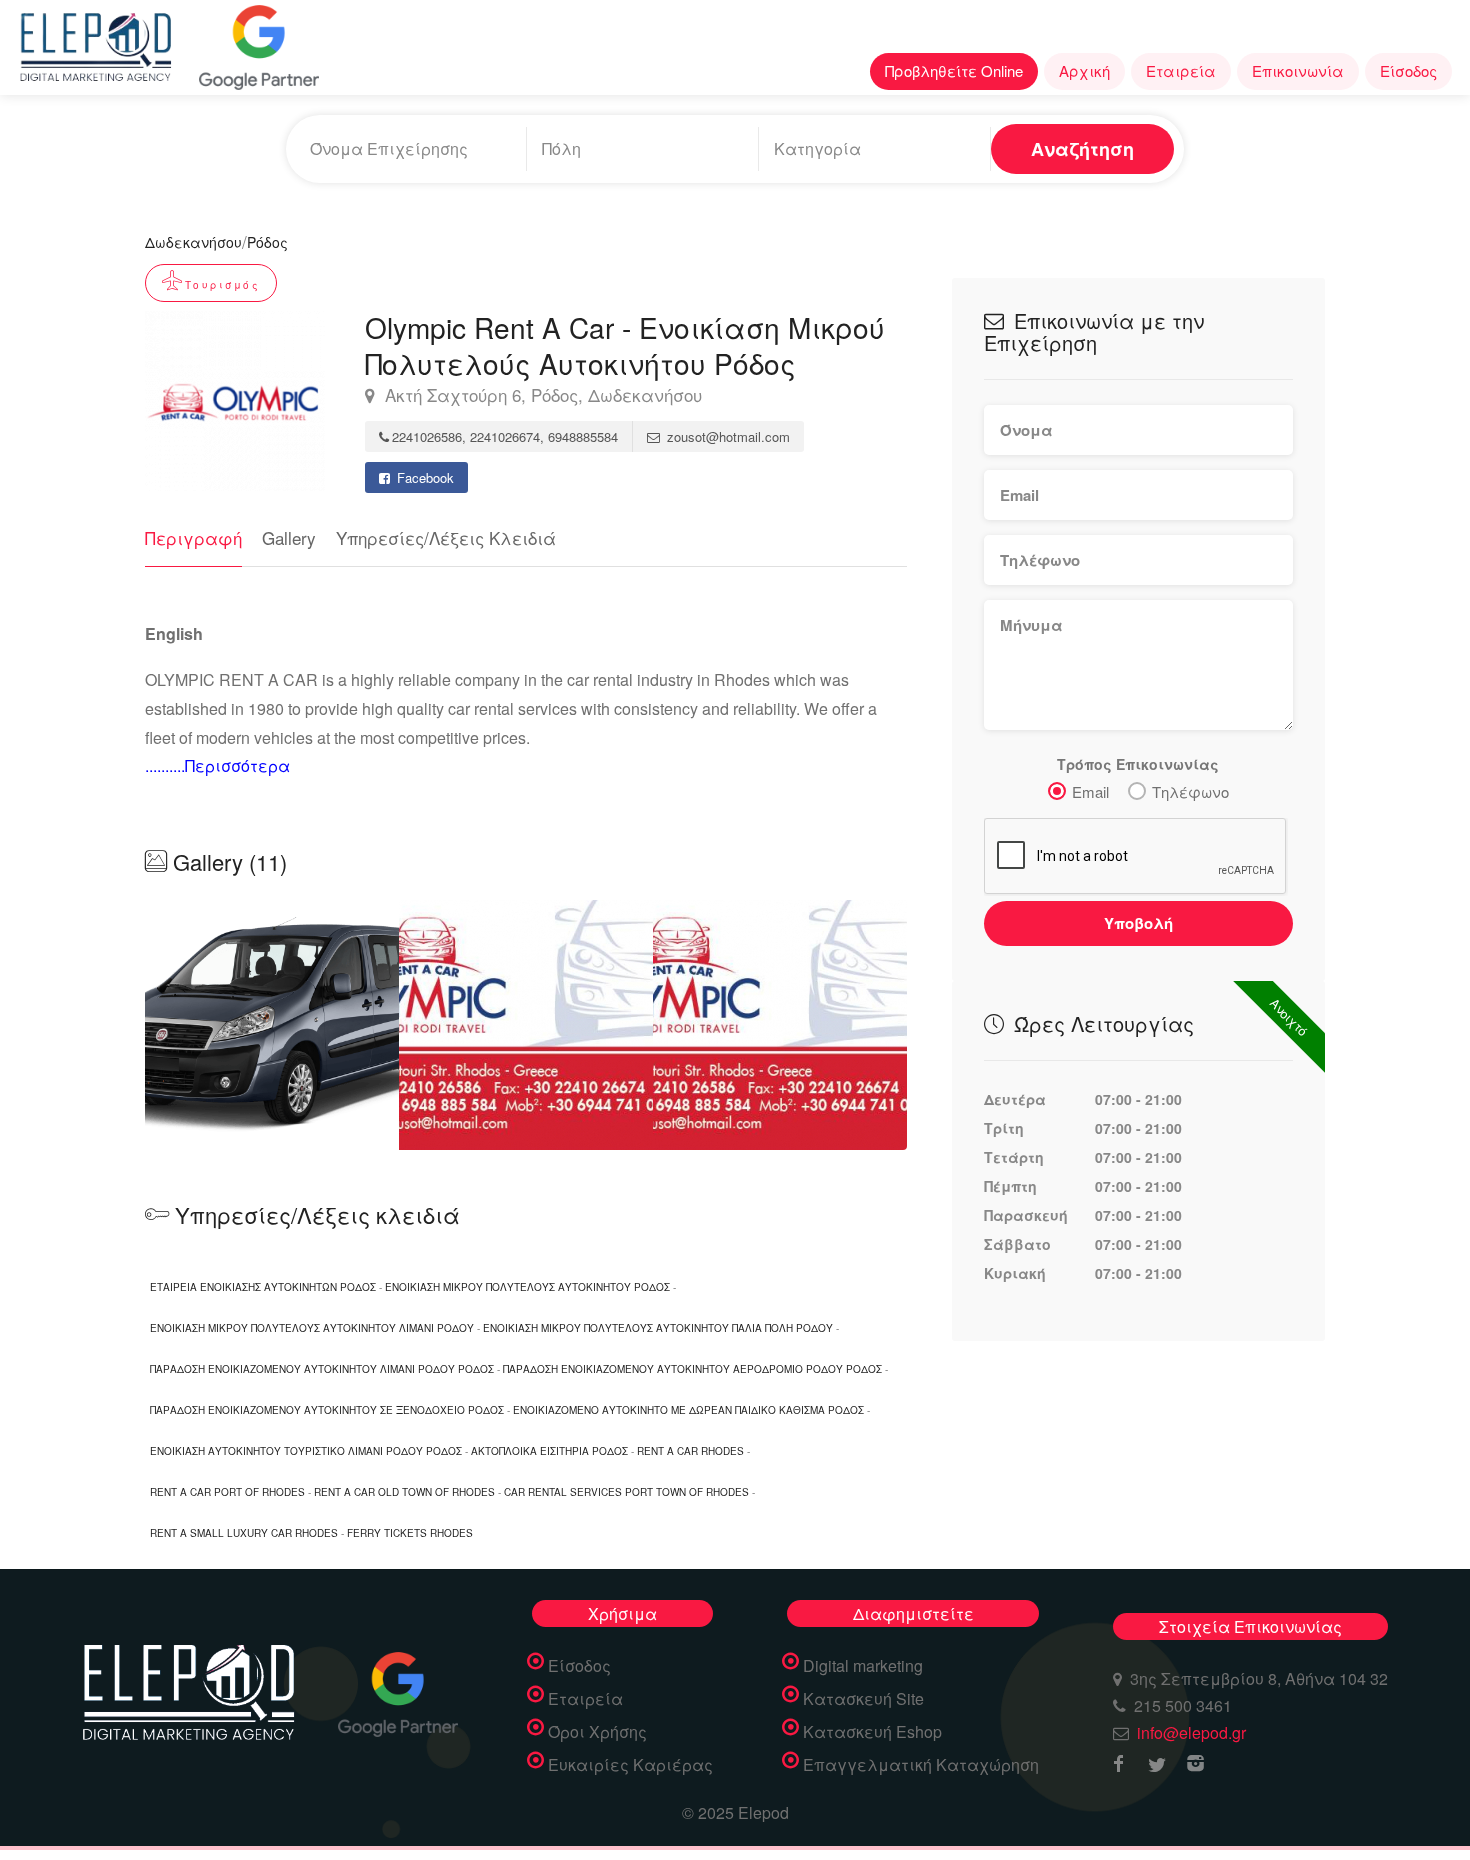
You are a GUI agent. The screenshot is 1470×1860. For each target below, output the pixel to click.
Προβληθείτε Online (954, 70)
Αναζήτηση (1082, 149)
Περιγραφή (193, 537)
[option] (526, 1025)
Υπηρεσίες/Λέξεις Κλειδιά (446, 537)
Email (1090, 791)
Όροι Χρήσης (597, 1732)
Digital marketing (863, 1666)
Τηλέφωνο (1190, 791)
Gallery (289, 537)
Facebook (423, 477)
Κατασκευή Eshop (872, 1732)
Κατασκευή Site (863, 1699)
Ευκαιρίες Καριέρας (630, 1765)
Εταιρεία (1181, 70)
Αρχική (1084, 70)
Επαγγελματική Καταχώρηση (921, 1765)
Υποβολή (1138, 923)
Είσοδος (1408, 70)
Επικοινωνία (1298, 70)
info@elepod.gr (1191, 1732)
